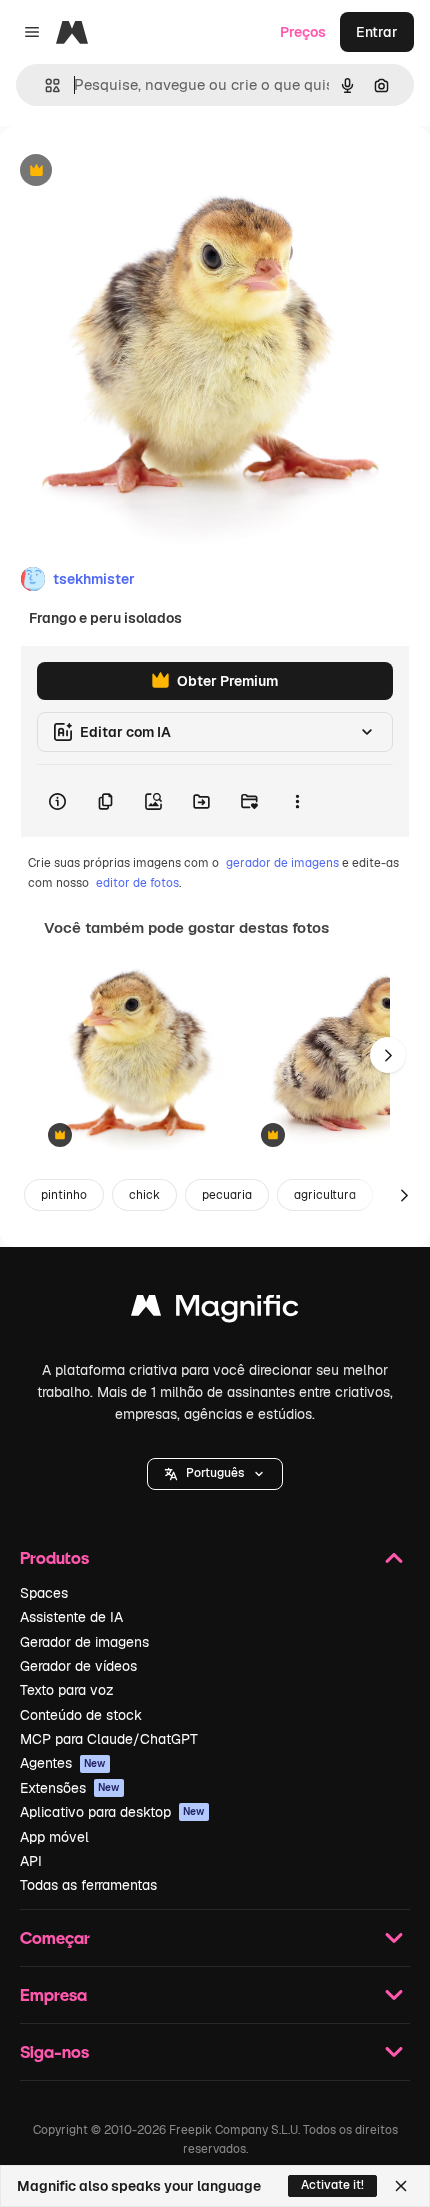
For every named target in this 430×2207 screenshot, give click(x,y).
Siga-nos (54, 2051)
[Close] (401, 2186)
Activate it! (332, 2185)
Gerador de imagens (84, 1642)
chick (144, 1195)
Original (128, 171)
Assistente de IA (71, 1617)
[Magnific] (215, 1310)
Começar (55, 1937)
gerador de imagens (282, 863)
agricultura (325, 1195)
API (31, 1861)
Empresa (53, 1994)
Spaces (44, 1593)
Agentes (63, 1763)
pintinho (64, 1195)
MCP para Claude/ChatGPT (109, 1739)
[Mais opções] (297, 801)
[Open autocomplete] (44, 85)
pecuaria (227, 1195)
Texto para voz (67, 1690)
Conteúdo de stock (81, 1715)
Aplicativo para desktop (112, 1812)
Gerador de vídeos (78, 1666)
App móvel (54, 1837)
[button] (215, 1474)
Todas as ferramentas (88, 1885)
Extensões (70, 1788)
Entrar (377, 32)
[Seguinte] (388, 1055)
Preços (303, 32)
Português (215, 1473)
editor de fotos (137, 883)
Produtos (54, 1557)
